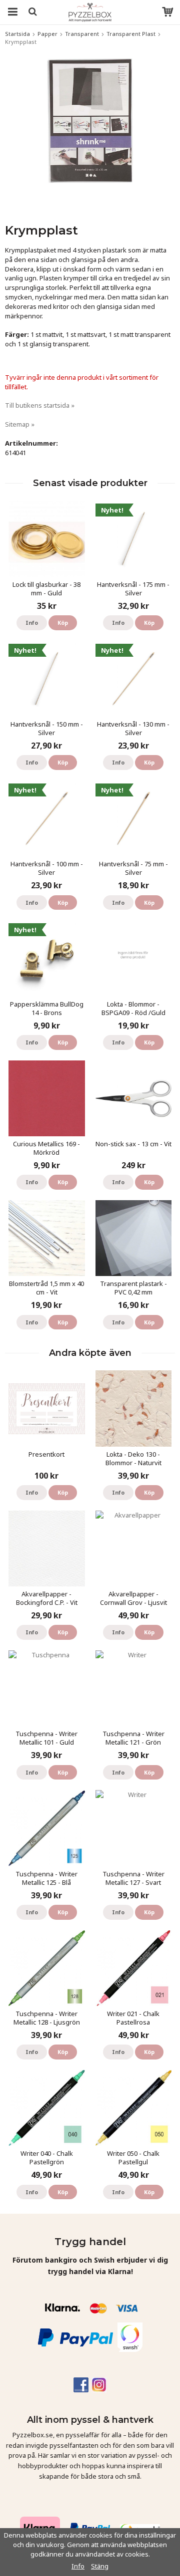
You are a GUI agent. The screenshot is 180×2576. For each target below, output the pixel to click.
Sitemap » (20, 424)
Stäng (100, 2566)
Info (32, 623)
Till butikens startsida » (40, 405)
